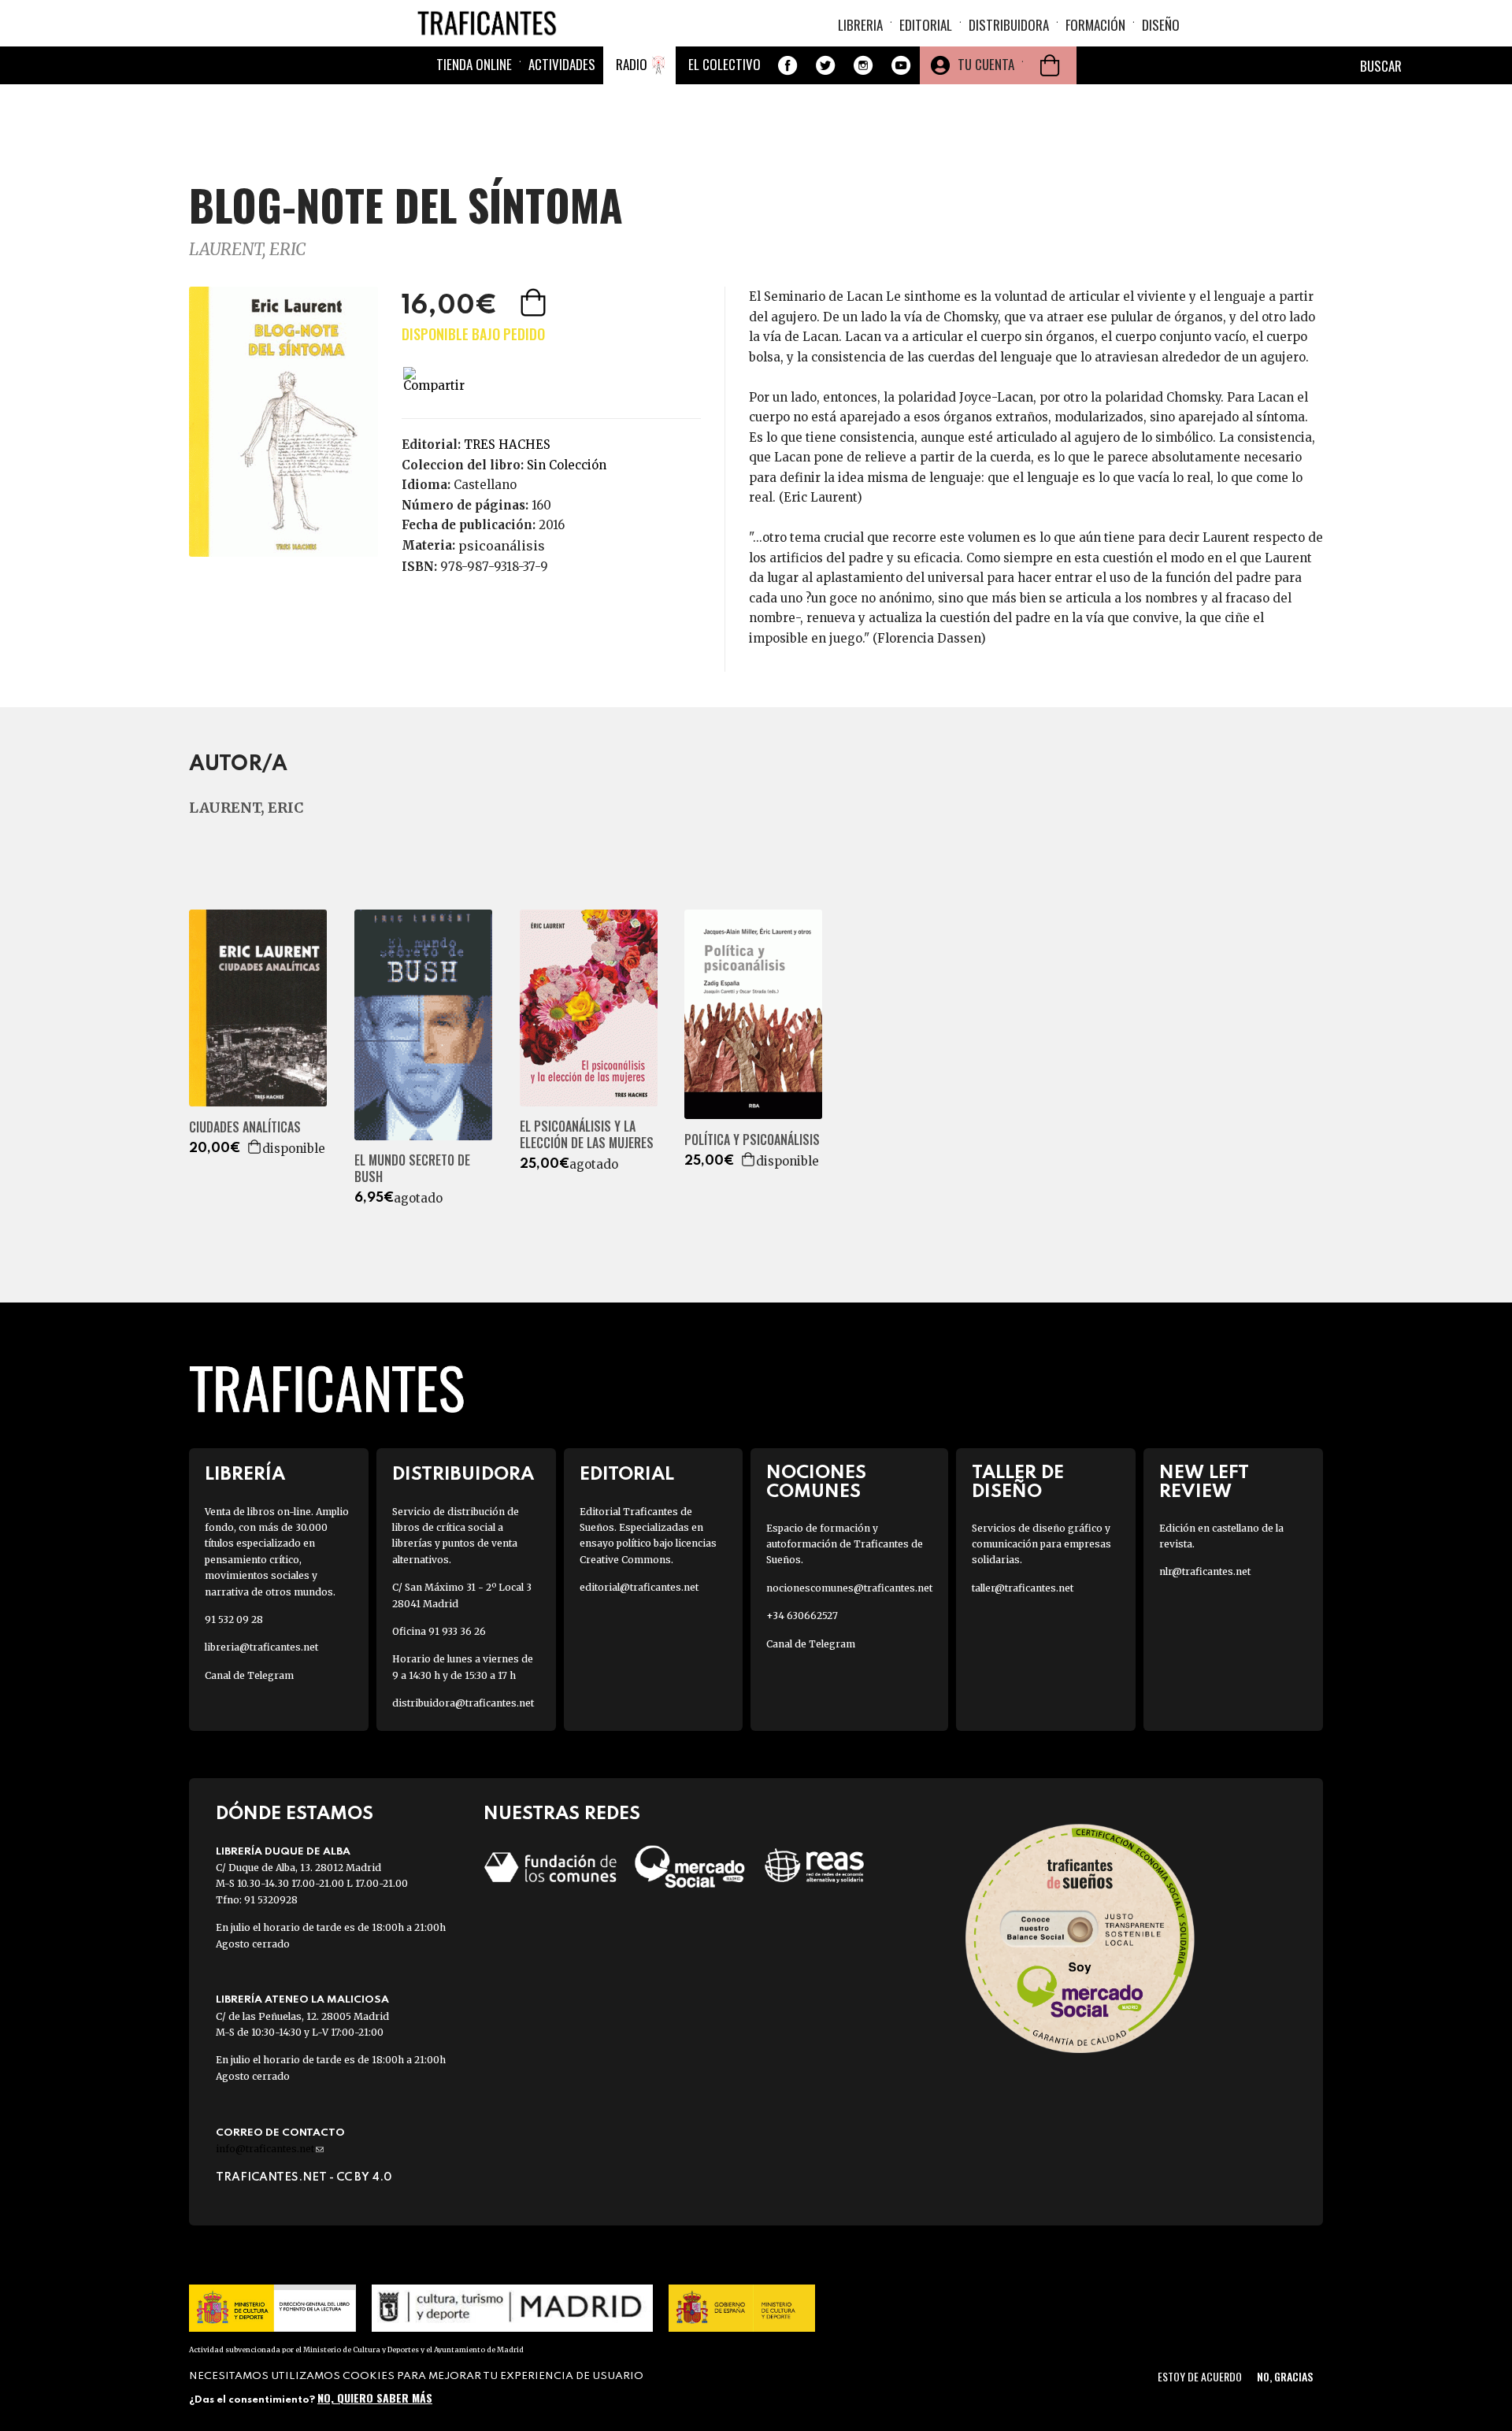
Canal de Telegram (249, 1675)
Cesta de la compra (1050, 65)
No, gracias (1285, 2376)
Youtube (901, 65)
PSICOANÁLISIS (502, 546)
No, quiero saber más (375, 2398)
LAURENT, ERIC (247, 249)
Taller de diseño (1018, 1482)
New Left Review (1204, 1482)
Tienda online (474, 64)
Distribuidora (1009, 25)
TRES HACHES (507, 445)
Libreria (860, 25)
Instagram (863, 65)
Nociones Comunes (816, 1482)
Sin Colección (567, 465)
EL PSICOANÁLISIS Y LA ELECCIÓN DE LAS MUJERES (587, 1135)
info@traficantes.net (270, 2149)
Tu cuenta (986, 64)
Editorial (926, 25)
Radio (632, 64)
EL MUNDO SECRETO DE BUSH (412, 1169)
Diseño (1161, 25)
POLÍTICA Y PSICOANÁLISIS (752, 1140)
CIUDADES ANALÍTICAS (245, 1127)
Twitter (825, 65)
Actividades (562, 64)
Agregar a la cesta (535, 302)
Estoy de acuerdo (1200, 2376)
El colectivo (724, 64)
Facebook (787, 65)
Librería (245, 1475)
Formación (1095, 25)
